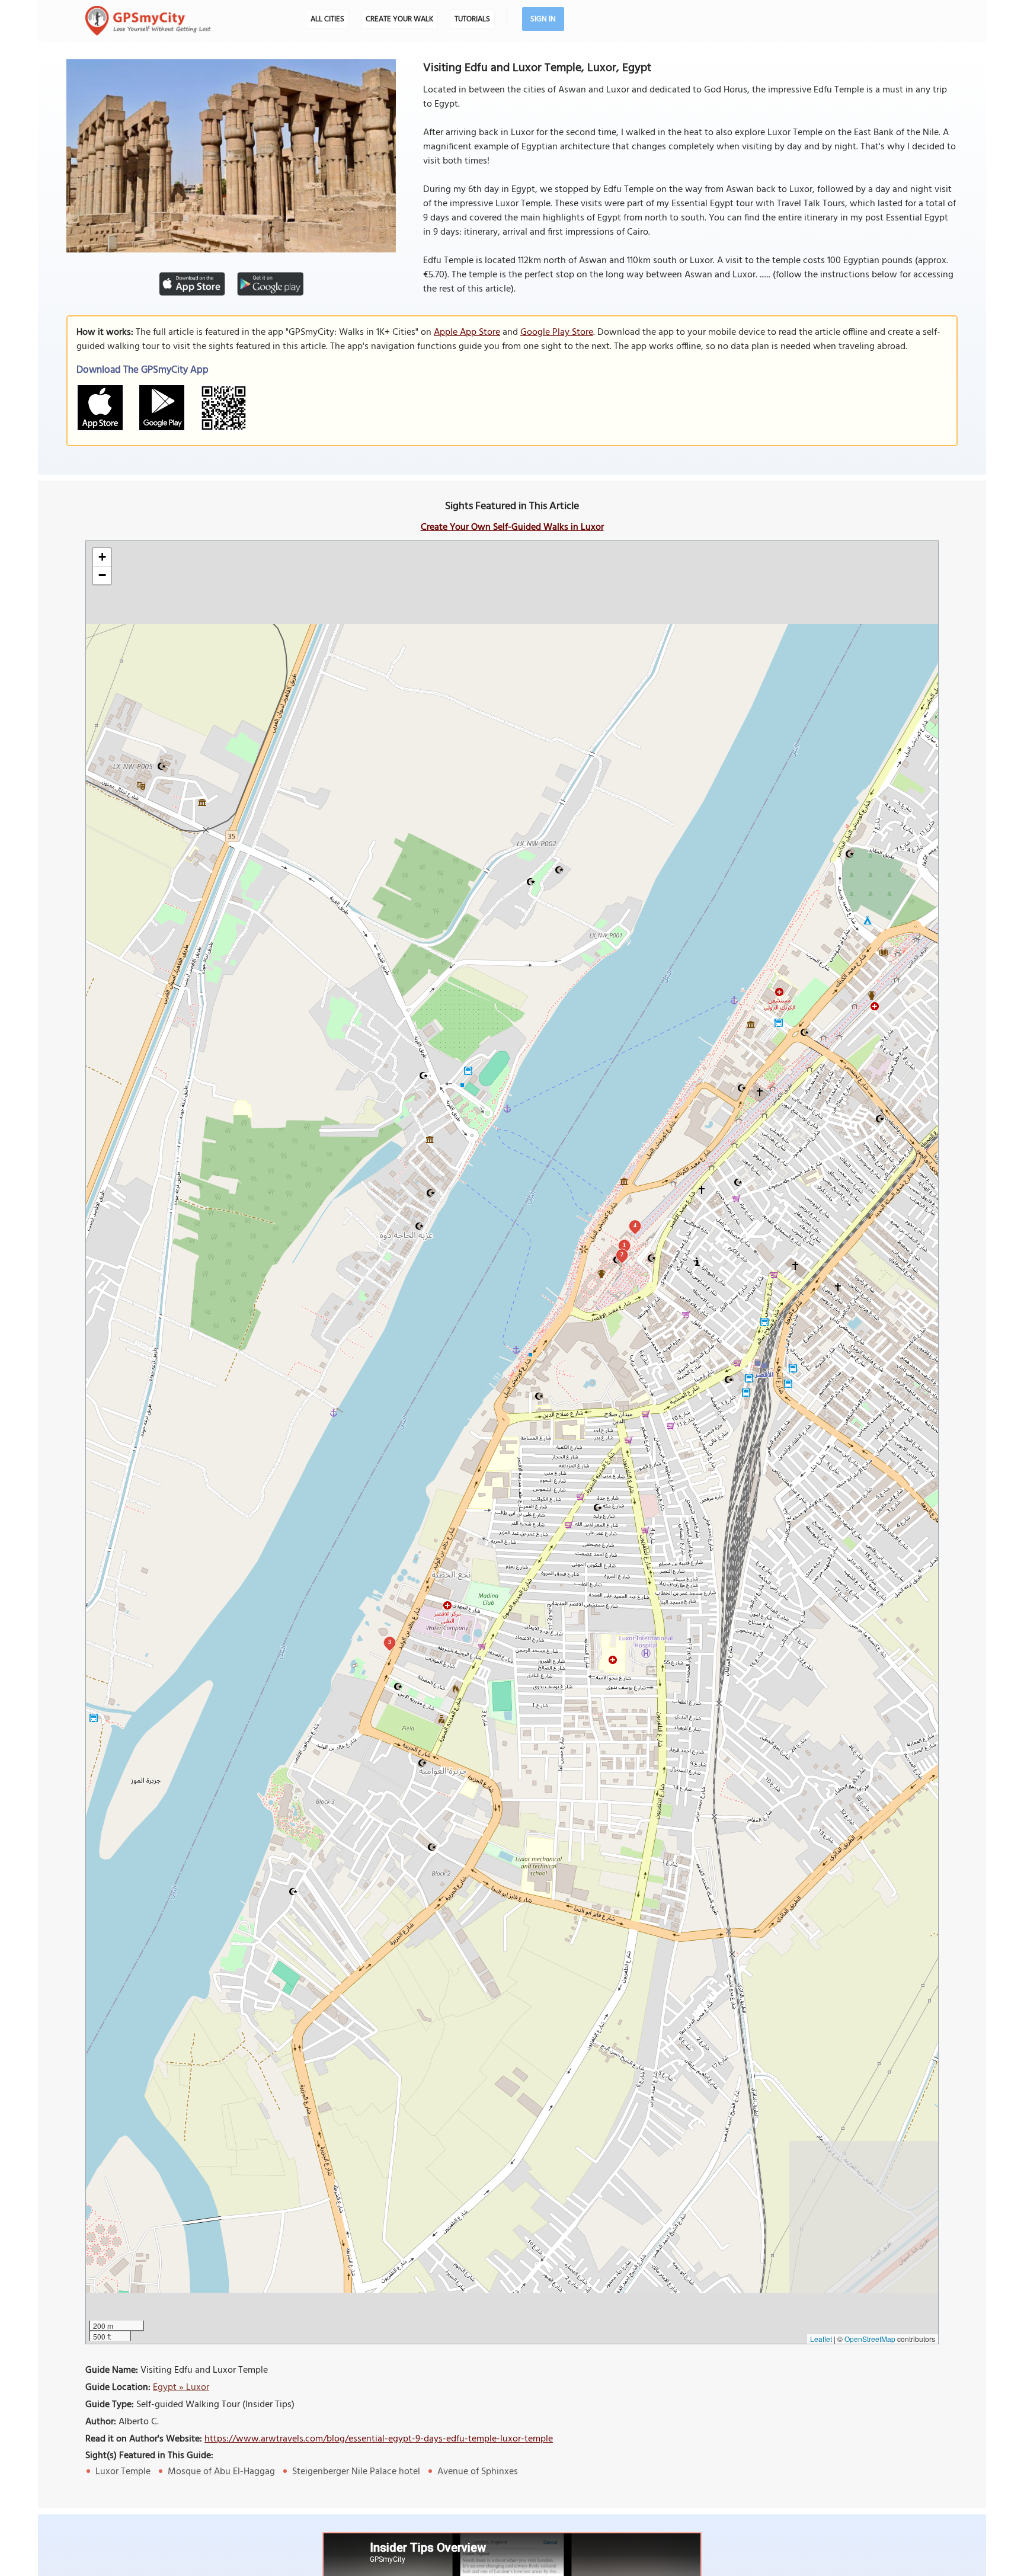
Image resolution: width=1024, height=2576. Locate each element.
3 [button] (390, 1642)
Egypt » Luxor (181, 2388)
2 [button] (622, 1254)
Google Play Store (557, 332)
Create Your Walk (399, 19)
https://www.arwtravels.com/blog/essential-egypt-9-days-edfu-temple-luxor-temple (379, 2439)
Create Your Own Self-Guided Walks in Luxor (512, 527)
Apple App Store (467, 332)
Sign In (543, 19)
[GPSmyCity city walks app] (148, 21)
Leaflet (821, 2339)
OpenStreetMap (870, 2339)
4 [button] (635, 1225)
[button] (102, 557)
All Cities (327, 19)
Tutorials (472, 19)
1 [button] (624, 1245)
